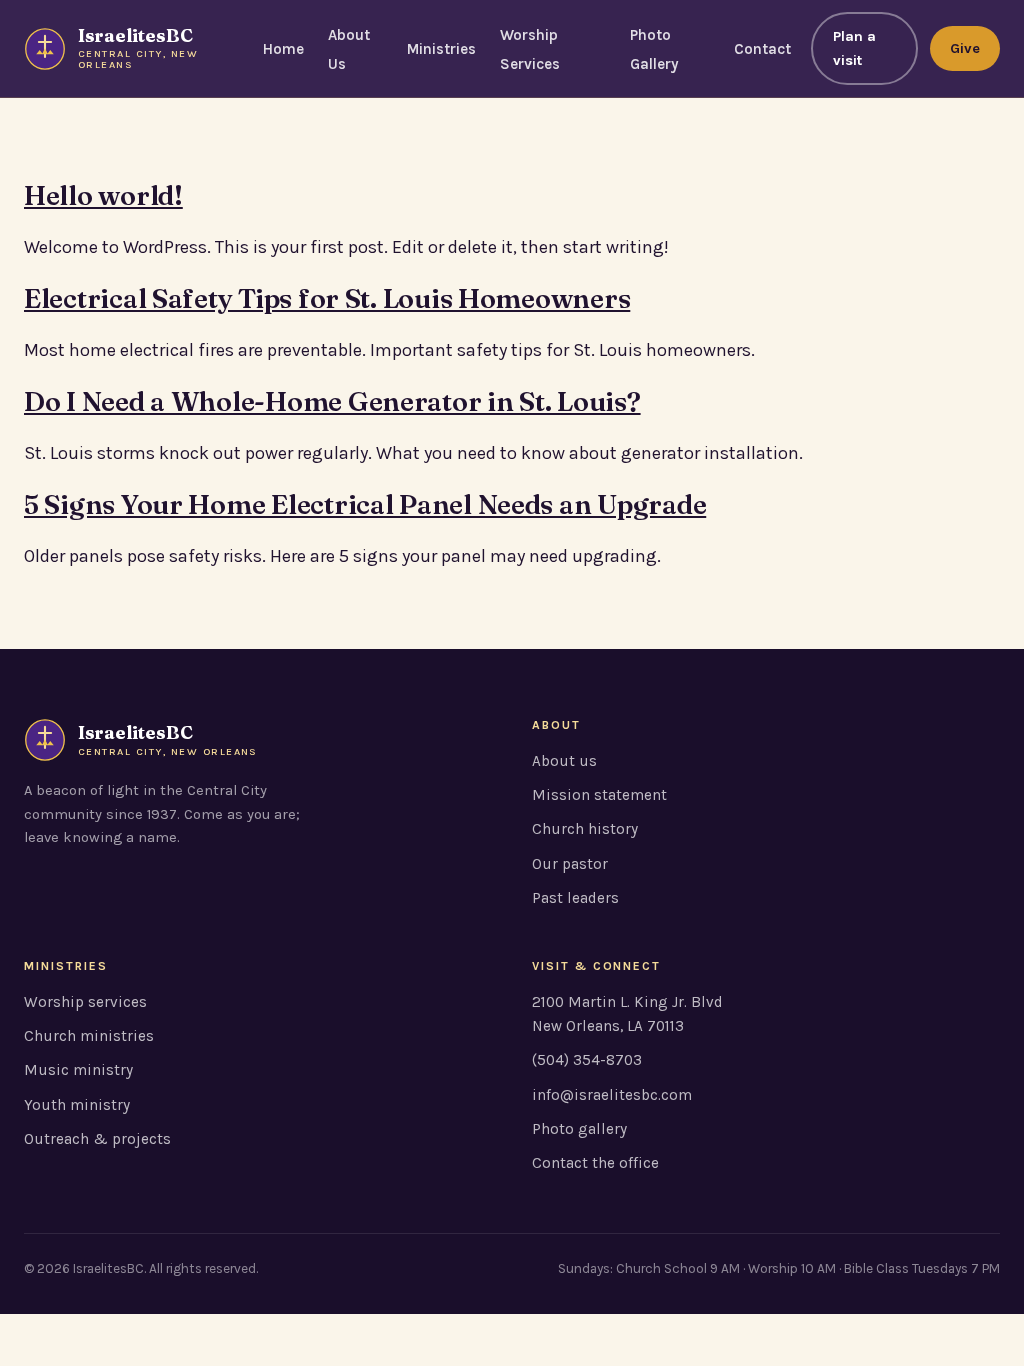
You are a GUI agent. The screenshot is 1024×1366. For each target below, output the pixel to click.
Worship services (85, 1002)
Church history (585, 829)
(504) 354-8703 (587, 1060)
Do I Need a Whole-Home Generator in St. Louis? (332, 401)
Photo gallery (579, 1129)
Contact (762, 49)
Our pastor (570, 864)
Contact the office (595, 1163)
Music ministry (78, 1070)
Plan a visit (854, 48)
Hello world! (103, 195)
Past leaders (575, 898)
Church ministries (89, 1036)
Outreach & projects (97, 1139)
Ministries (441, 49)
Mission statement (599, 795)
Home (283, 49)
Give (965, 48)
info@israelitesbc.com (612, 1095)
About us (564, 761)
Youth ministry (77, 1105)
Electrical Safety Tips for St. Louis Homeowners (327, 298)
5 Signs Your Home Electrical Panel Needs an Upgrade (365, 504)
